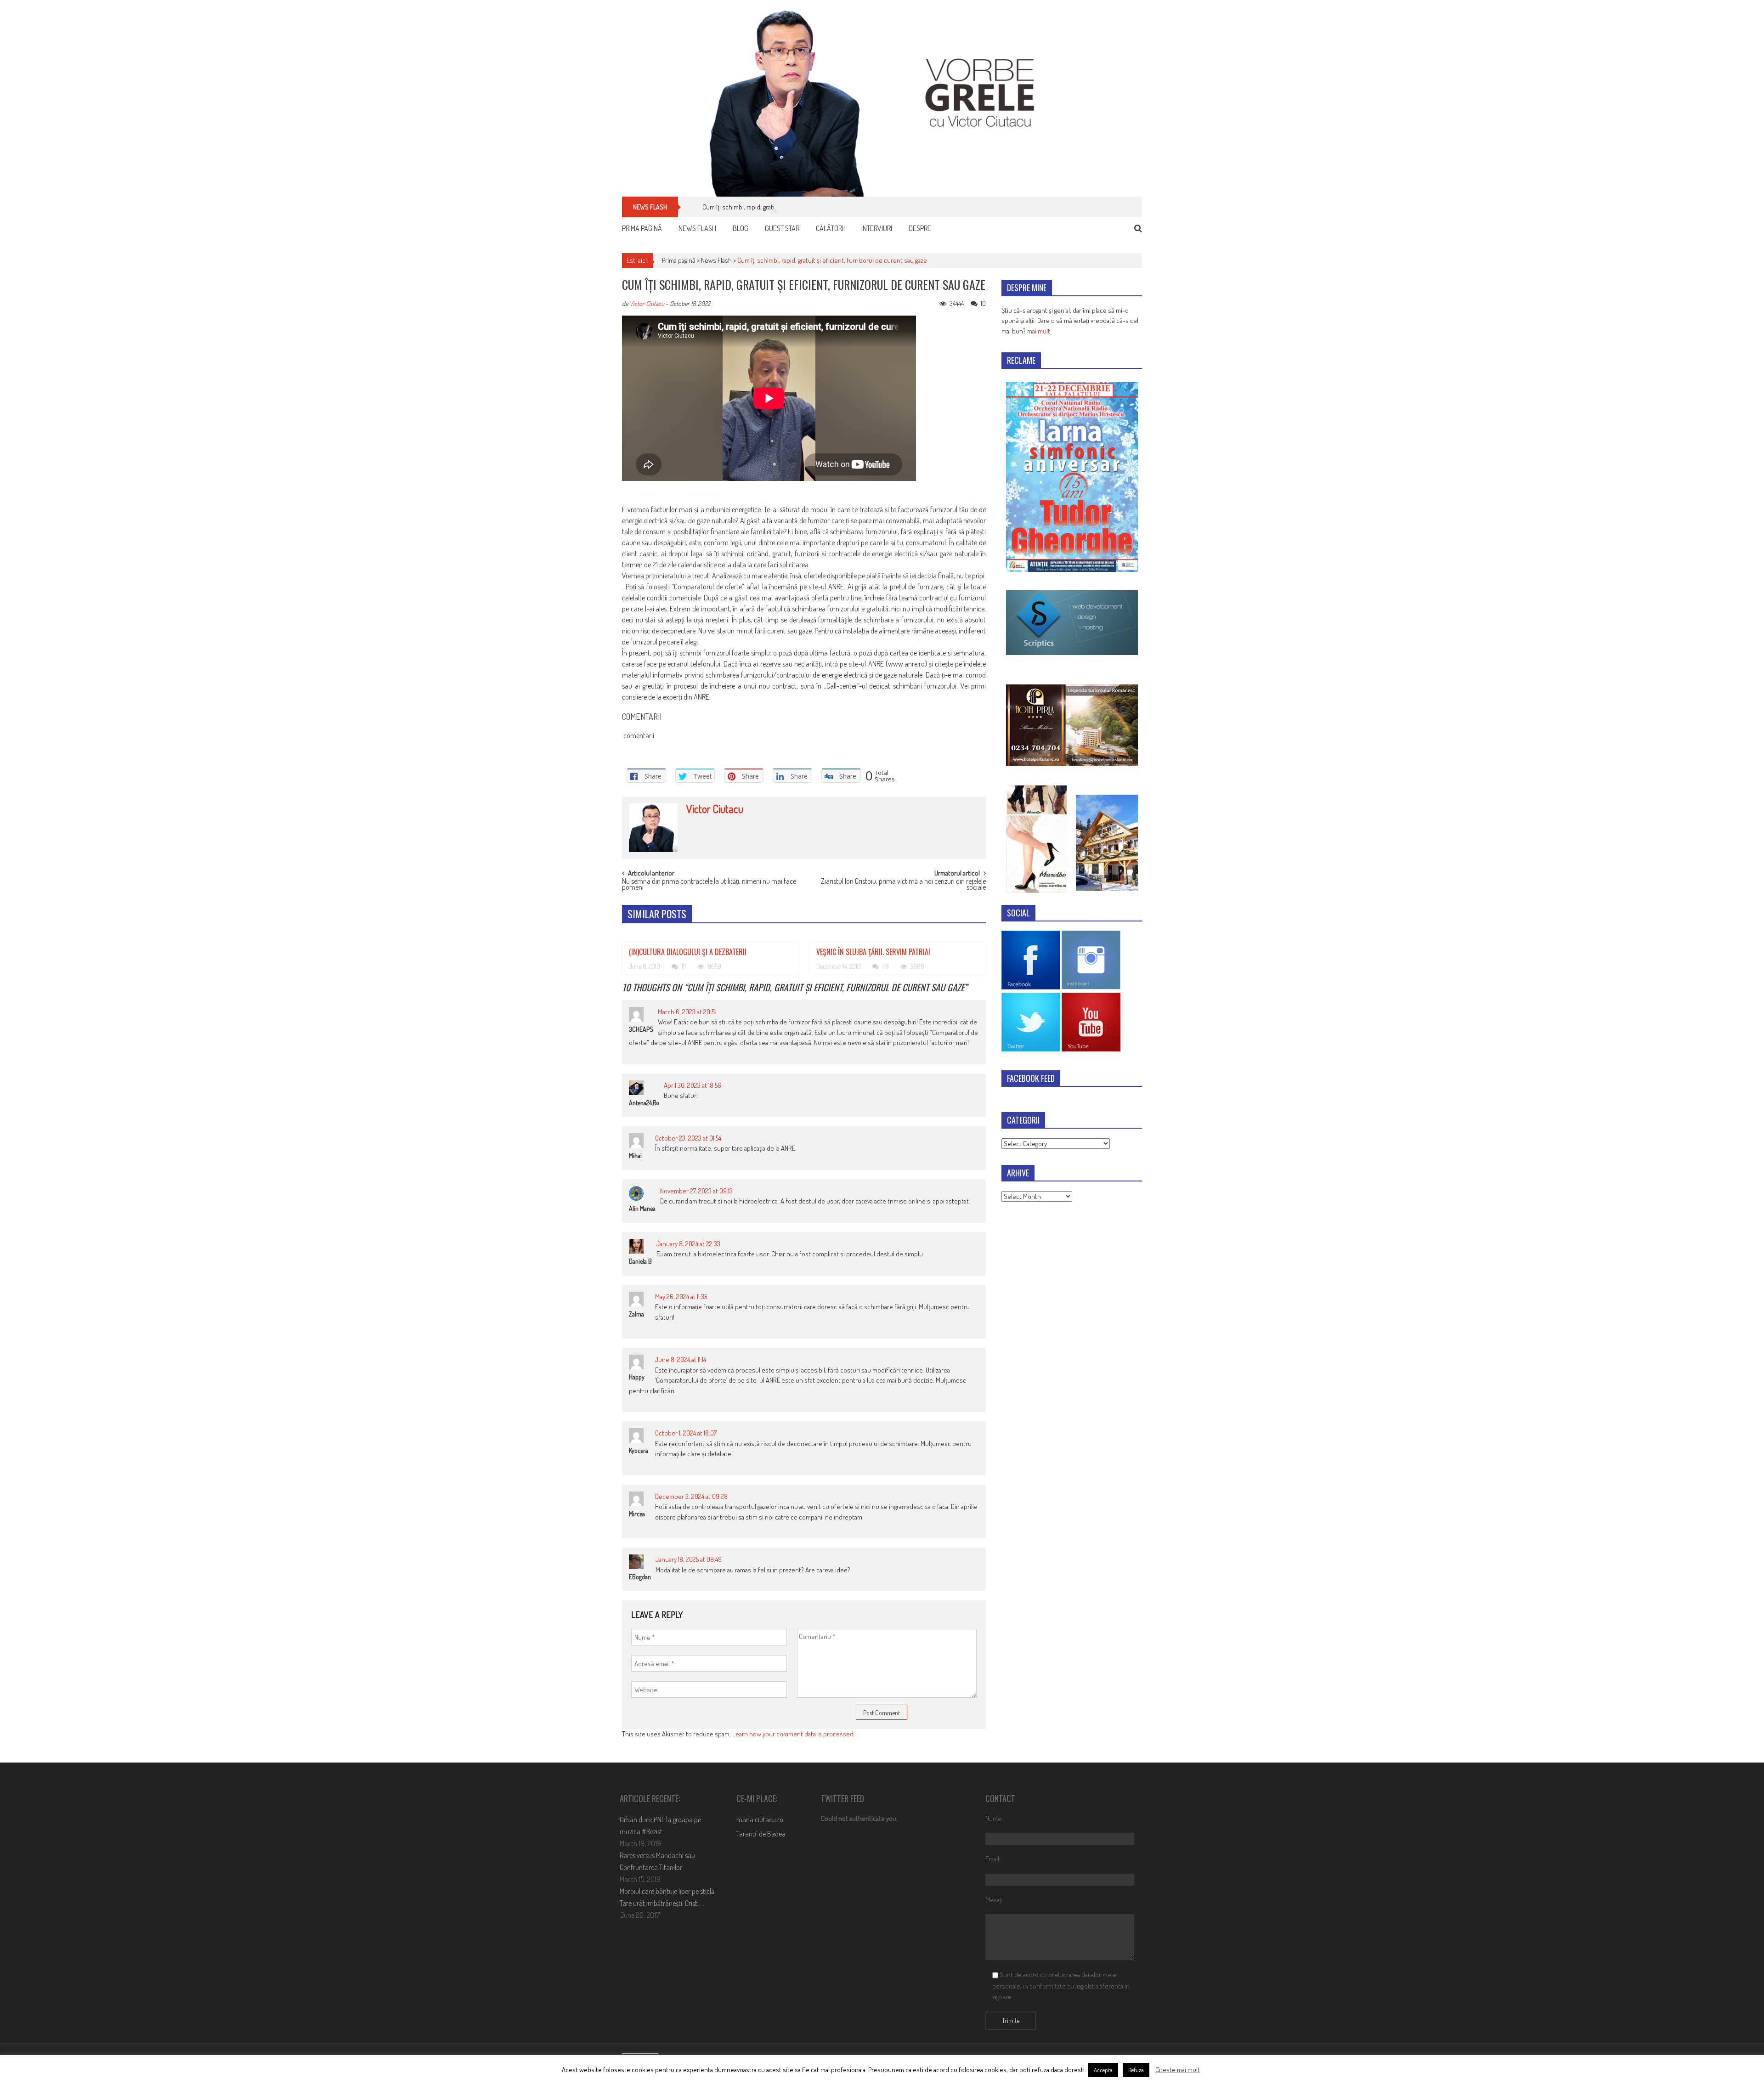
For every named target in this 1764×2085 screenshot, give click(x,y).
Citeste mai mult (1178, 2070)
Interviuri (877, 228)
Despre (920, 228)
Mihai (635, 1156)
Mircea (637, 1514)
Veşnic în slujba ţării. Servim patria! (873, 952)
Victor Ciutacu (647, 303)
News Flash (697, 228)
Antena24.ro (644, 1103)
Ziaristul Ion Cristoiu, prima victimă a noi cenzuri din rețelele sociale (903, 885)
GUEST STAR (782, 228)
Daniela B (640, 1261)
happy (637, 1377)
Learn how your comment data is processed (793, 1734)
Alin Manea (642, 1208)
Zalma (636, 1314)
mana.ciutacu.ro (760, 1819)
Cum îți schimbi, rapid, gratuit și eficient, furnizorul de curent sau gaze (797, 207)
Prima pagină (642, 228)
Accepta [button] (1103, 2070)
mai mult (1039, 331)
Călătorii (830, 228)
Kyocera (639, 1450)
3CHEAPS (641, 1029)
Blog (741, 228)
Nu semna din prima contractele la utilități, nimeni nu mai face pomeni (709, 885)
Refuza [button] (1136, 2070)
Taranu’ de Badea (761, 1834)
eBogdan (640, 1577)
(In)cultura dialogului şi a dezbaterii (688, 952)
